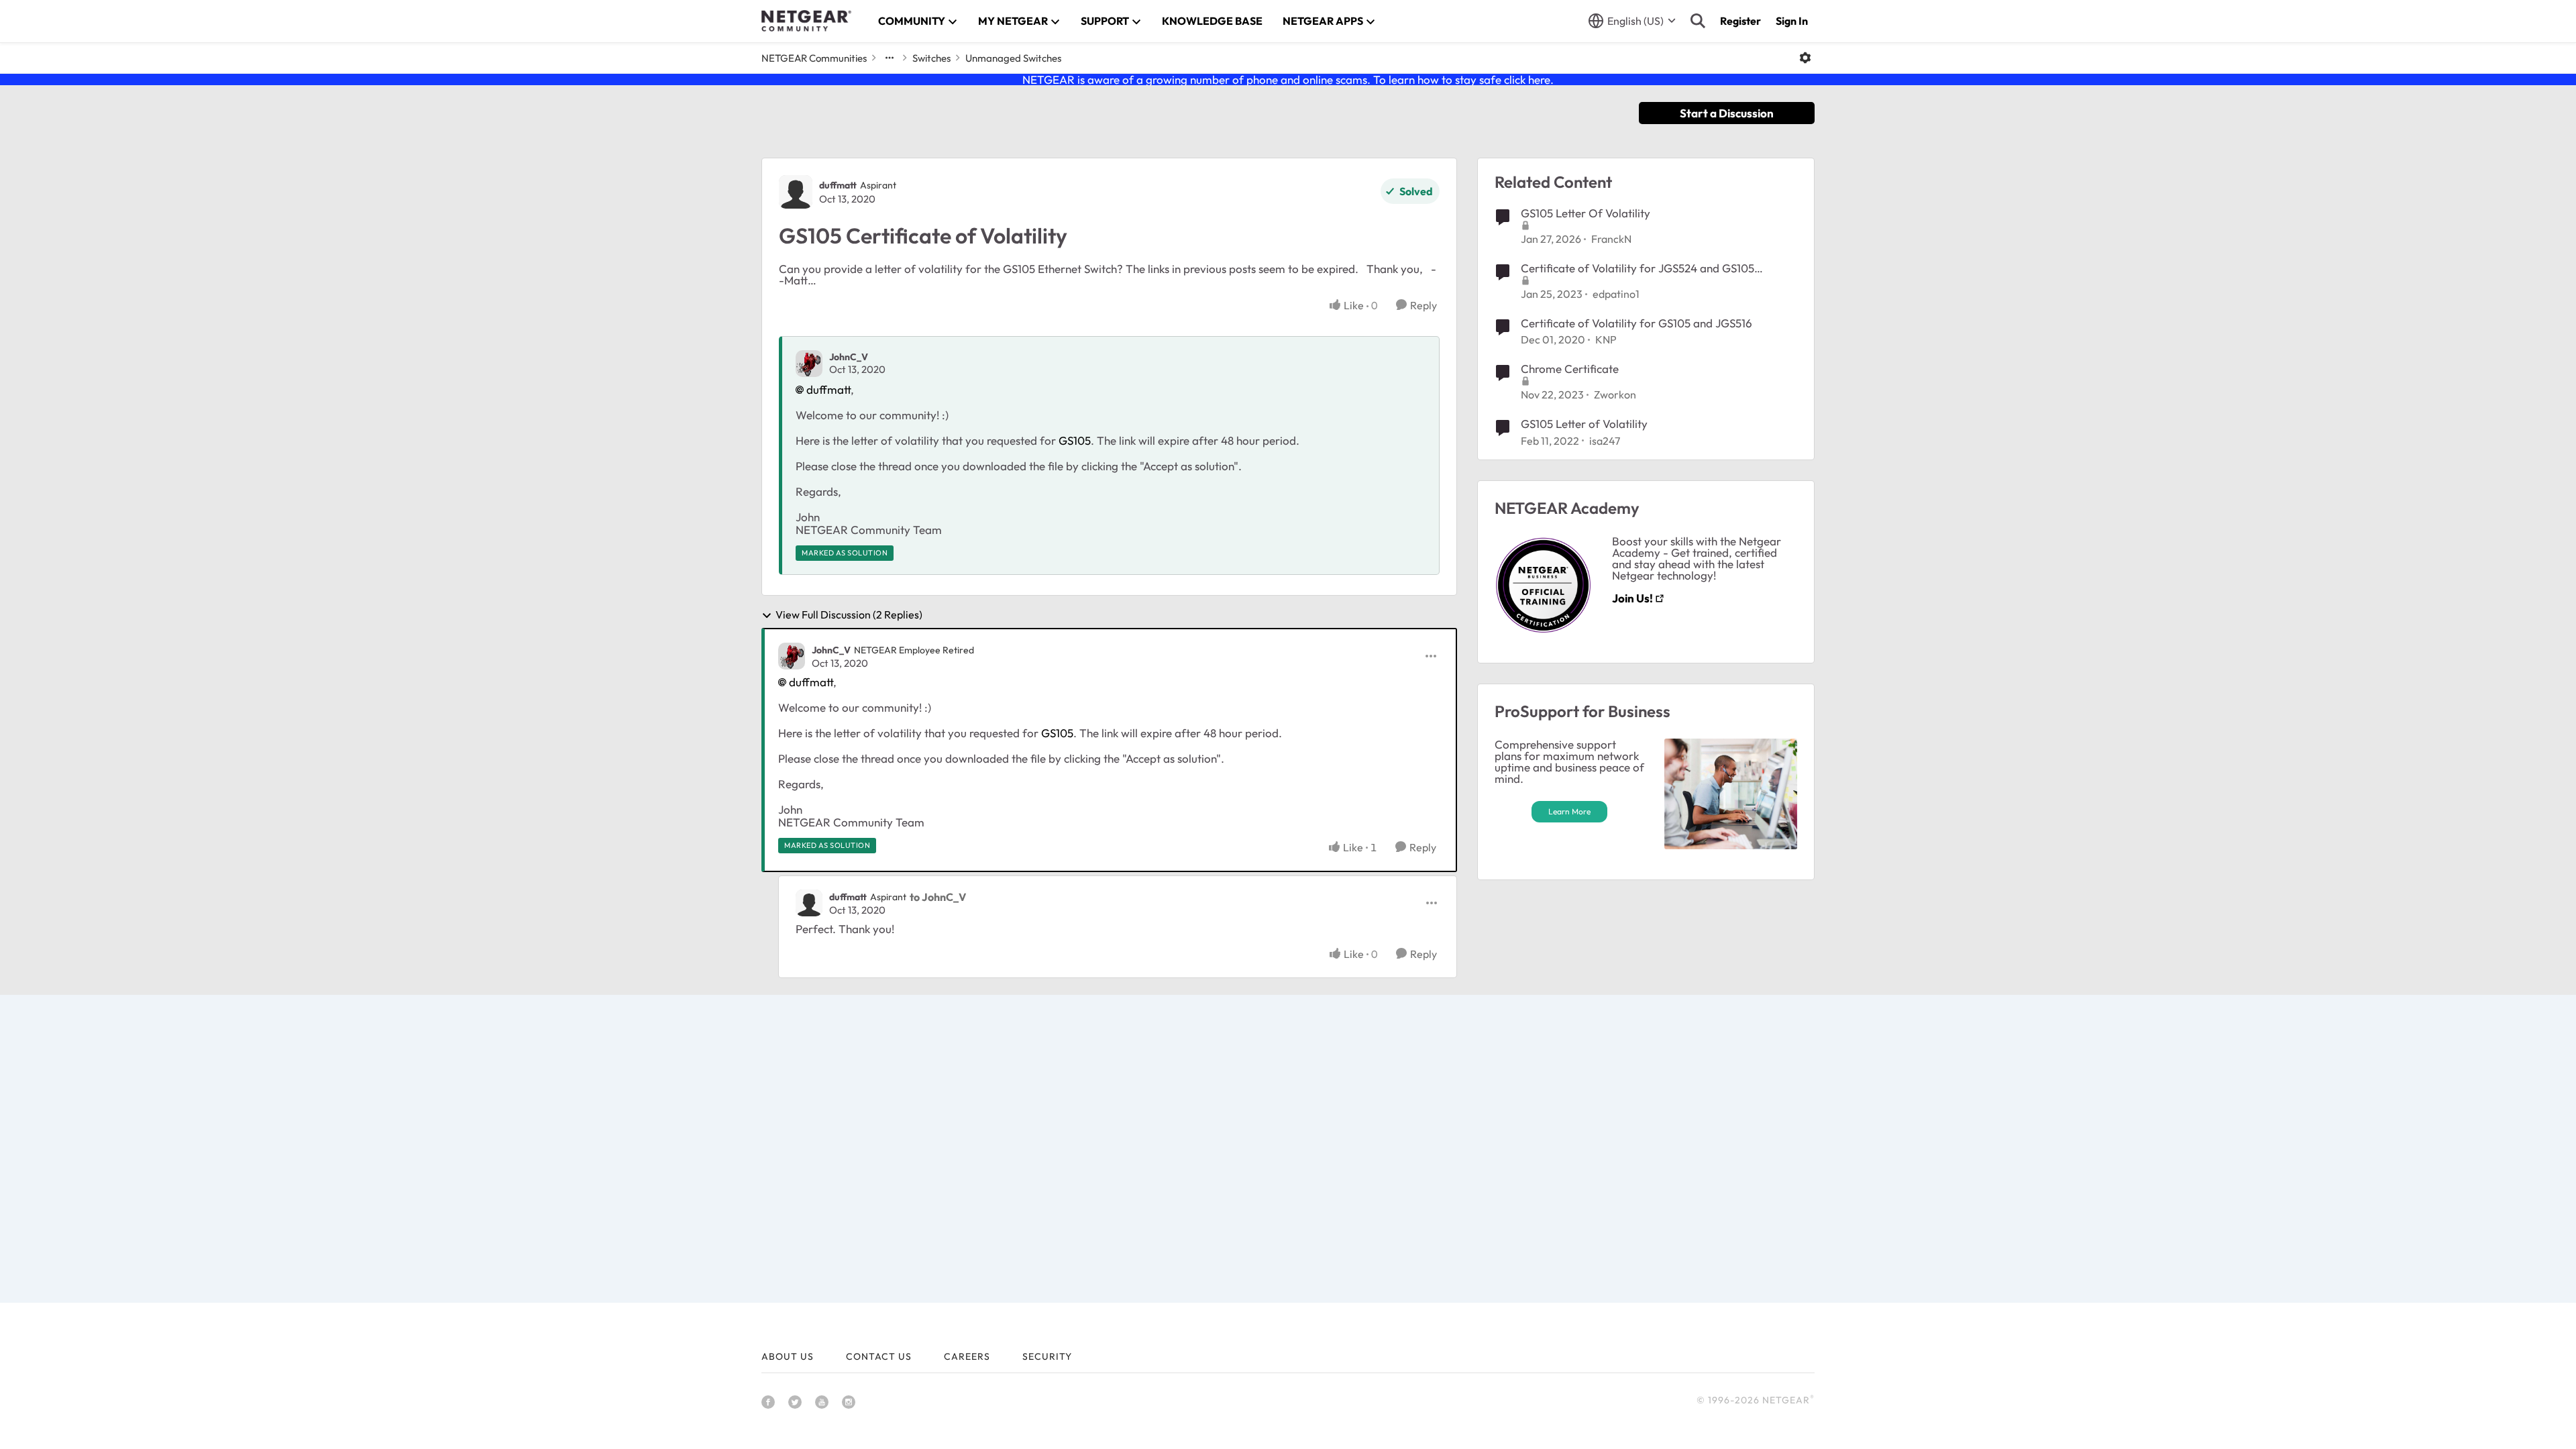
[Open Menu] (1805, 58)
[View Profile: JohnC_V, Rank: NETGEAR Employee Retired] (792, 656)
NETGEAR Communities (814, 58)
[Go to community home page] (806, 21)
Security (1047, 1356)
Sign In (1792, 21)
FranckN (1611, 239)
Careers (967, 1356)
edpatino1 (1616, 294)
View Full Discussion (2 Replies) (849, 615)
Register (1740, 21)
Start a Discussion (1727, 113)
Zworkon (1615, 394)
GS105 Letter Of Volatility (1586, 213)
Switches (931, 58)
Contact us (879, 1356)
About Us (788, 1356)
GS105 (1075, 440)
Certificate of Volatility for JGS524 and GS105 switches (1638, 268)
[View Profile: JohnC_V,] (809, 364)
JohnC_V (849, 357)
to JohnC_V (938, 897)
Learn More (1569, 811)
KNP (1606, 339)
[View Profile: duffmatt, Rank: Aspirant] (796, 192)
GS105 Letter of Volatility (1584, 424)
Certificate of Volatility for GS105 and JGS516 (1636, 323)
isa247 (1605, 441)
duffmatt (838, 185)
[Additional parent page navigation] (890, 58)
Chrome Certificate (1570, 369)
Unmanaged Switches (1013, 58)
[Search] (1698, 21)
